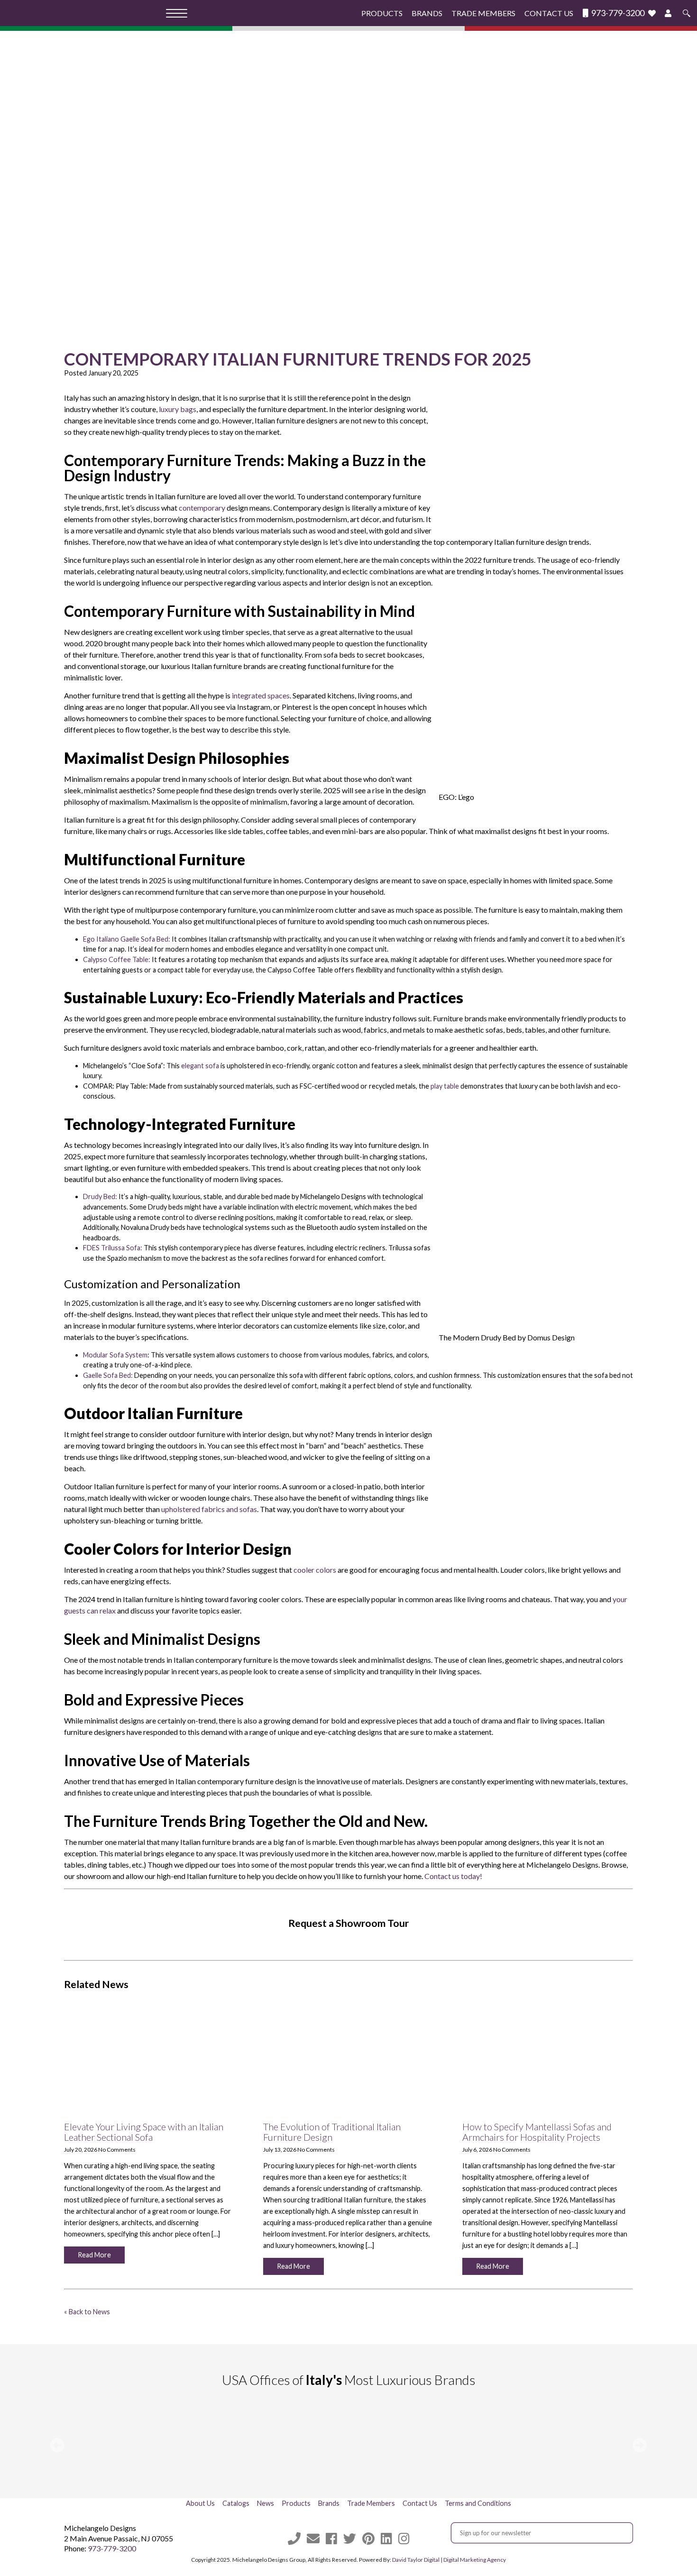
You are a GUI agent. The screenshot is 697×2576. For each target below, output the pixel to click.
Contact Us (549, 13)
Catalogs (236, 2503)
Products (382, 13)
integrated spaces (261, 695)
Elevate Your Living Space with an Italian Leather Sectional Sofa (144, 2132)
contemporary (202, 508)
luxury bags (178, 409)
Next (640, 2445)
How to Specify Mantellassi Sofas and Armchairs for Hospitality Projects (537, 2132)
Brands (427, 13)
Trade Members (483, 13)
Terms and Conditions (478, 2503)
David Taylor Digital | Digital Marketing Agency (449, 2560)
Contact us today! (453, 1876)
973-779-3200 (617, 13)
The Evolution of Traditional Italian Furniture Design (332, 2132)
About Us (200, 2503)
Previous (57, 2445)
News (266, 2503)
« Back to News (87, 2312)
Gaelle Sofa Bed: (109, 1375)
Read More (94, 2255)
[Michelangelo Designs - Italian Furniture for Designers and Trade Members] (86, 13)
